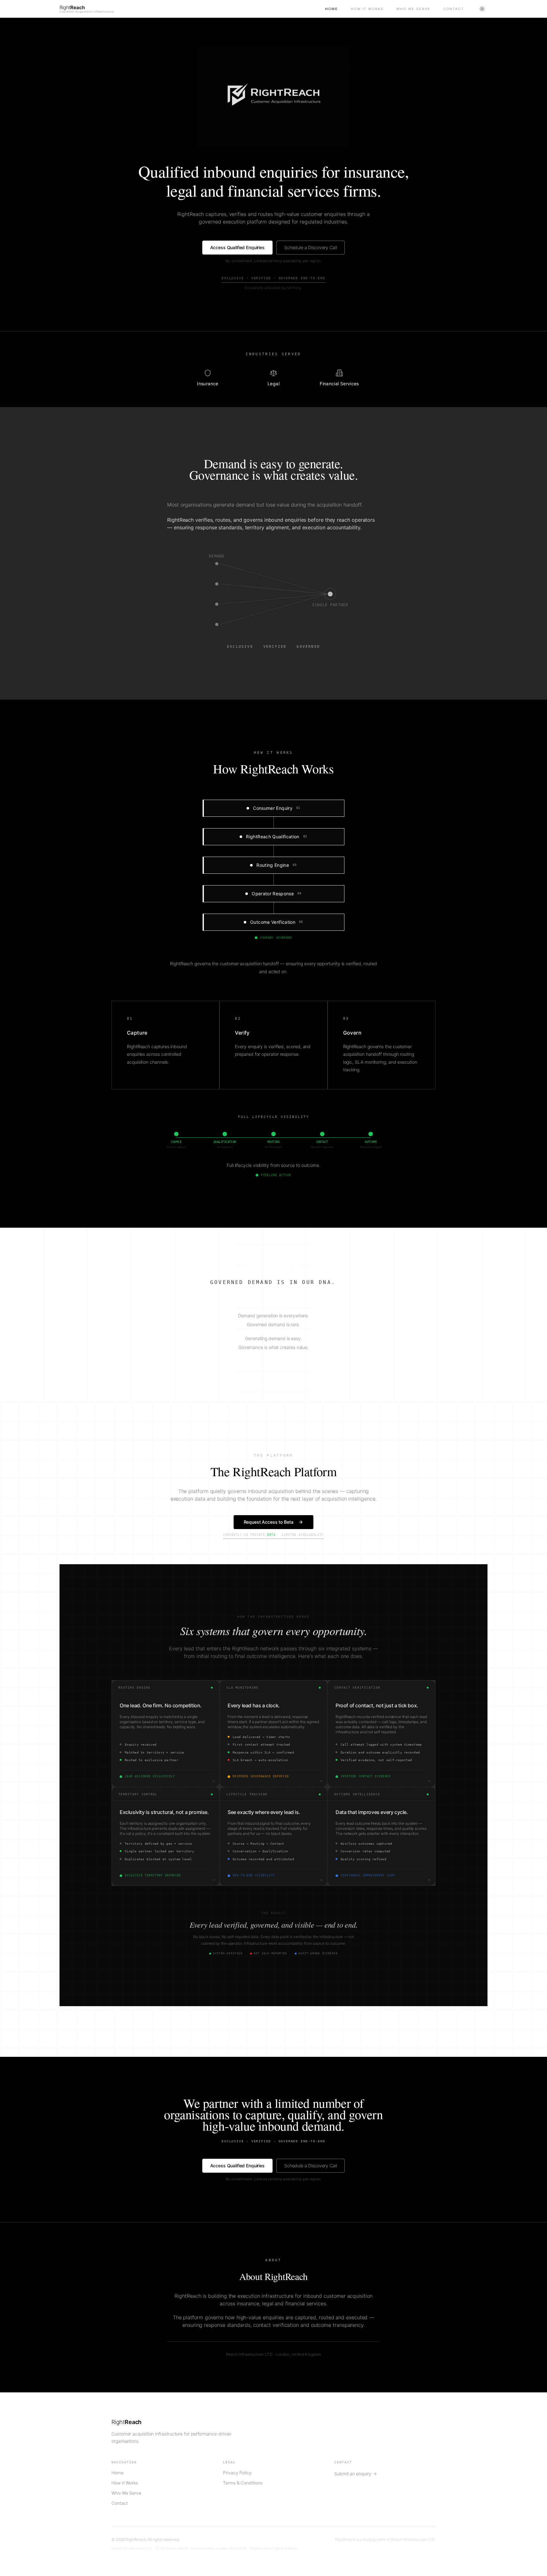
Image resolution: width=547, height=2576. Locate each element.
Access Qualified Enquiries (237, 247)
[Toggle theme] (482, 9)
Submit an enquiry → (355, 2474)
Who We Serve (413, 9)
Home (332, 9)
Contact (454, 9)
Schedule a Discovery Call (311, 247)
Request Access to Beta (269, 1522)
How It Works (367, 9)
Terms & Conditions (243, 2483)
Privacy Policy (237, 2473)
